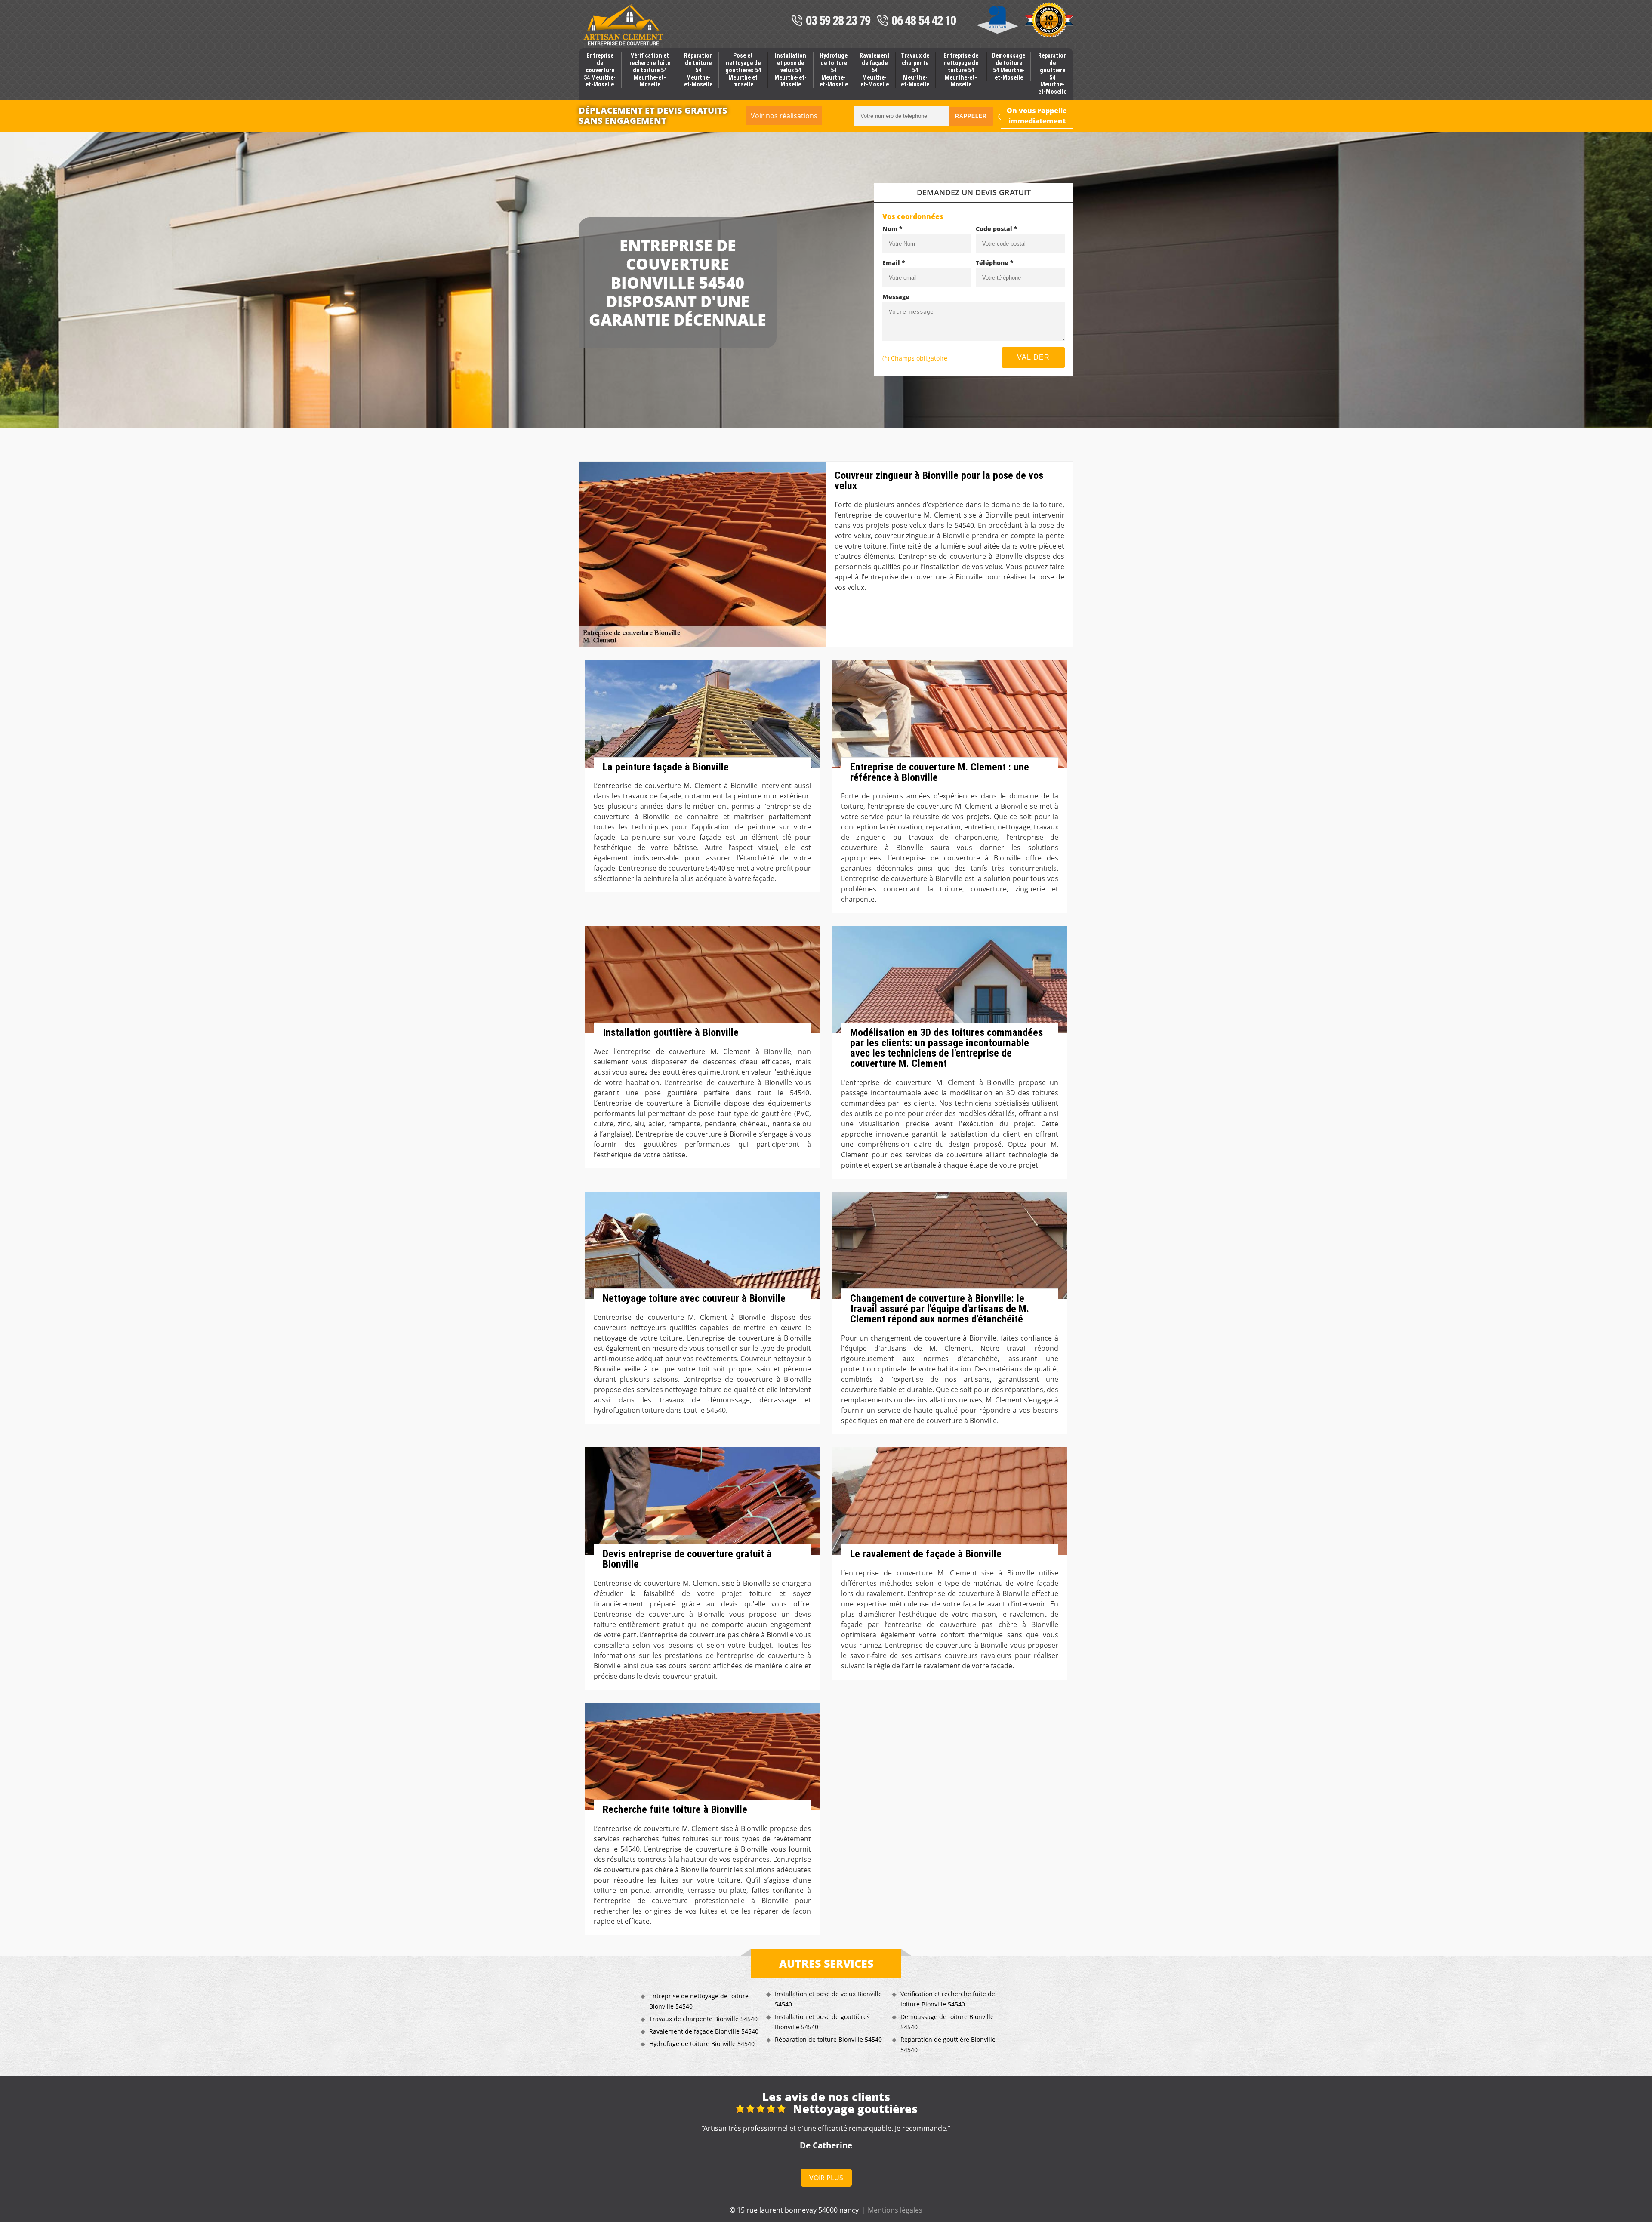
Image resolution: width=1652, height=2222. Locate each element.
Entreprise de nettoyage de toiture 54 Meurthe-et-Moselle (961, 70)
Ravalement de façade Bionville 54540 (704, 2031)
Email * (894, 263)
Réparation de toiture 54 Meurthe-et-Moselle (698, 70)
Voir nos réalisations (784, 116)
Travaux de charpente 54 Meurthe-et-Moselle (915, 70)
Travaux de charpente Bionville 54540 (703, 2019)
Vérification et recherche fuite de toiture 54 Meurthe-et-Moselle (650, 70)
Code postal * (997, 229)
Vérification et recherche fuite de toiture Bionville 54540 (948, 1999)
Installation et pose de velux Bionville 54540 (828, 1999)
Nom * (892, 229)
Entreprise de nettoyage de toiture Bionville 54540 (699, 2001)
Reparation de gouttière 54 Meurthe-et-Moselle (1053, 74)
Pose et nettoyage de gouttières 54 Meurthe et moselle (743, 70)
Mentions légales (895, 2210)
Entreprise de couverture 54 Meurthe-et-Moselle (600, 70)
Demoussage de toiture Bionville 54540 (947, 2022)
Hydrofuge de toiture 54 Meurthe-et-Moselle (834, 70)
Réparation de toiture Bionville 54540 (828, 2039)
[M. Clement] (623, 25)
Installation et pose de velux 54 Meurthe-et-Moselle (791, 70)
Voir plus (826, 2178)
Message (896, 297)
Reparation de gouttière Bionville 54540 (948, 2045)
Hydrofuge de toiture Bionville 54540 (702, 2044)
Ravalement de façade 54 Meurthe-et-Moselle (875, 70)
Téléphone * (995, 263)
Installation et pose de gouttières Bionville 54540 (822, 2022)
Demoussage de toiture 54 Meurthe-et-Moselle (1009, 66)
